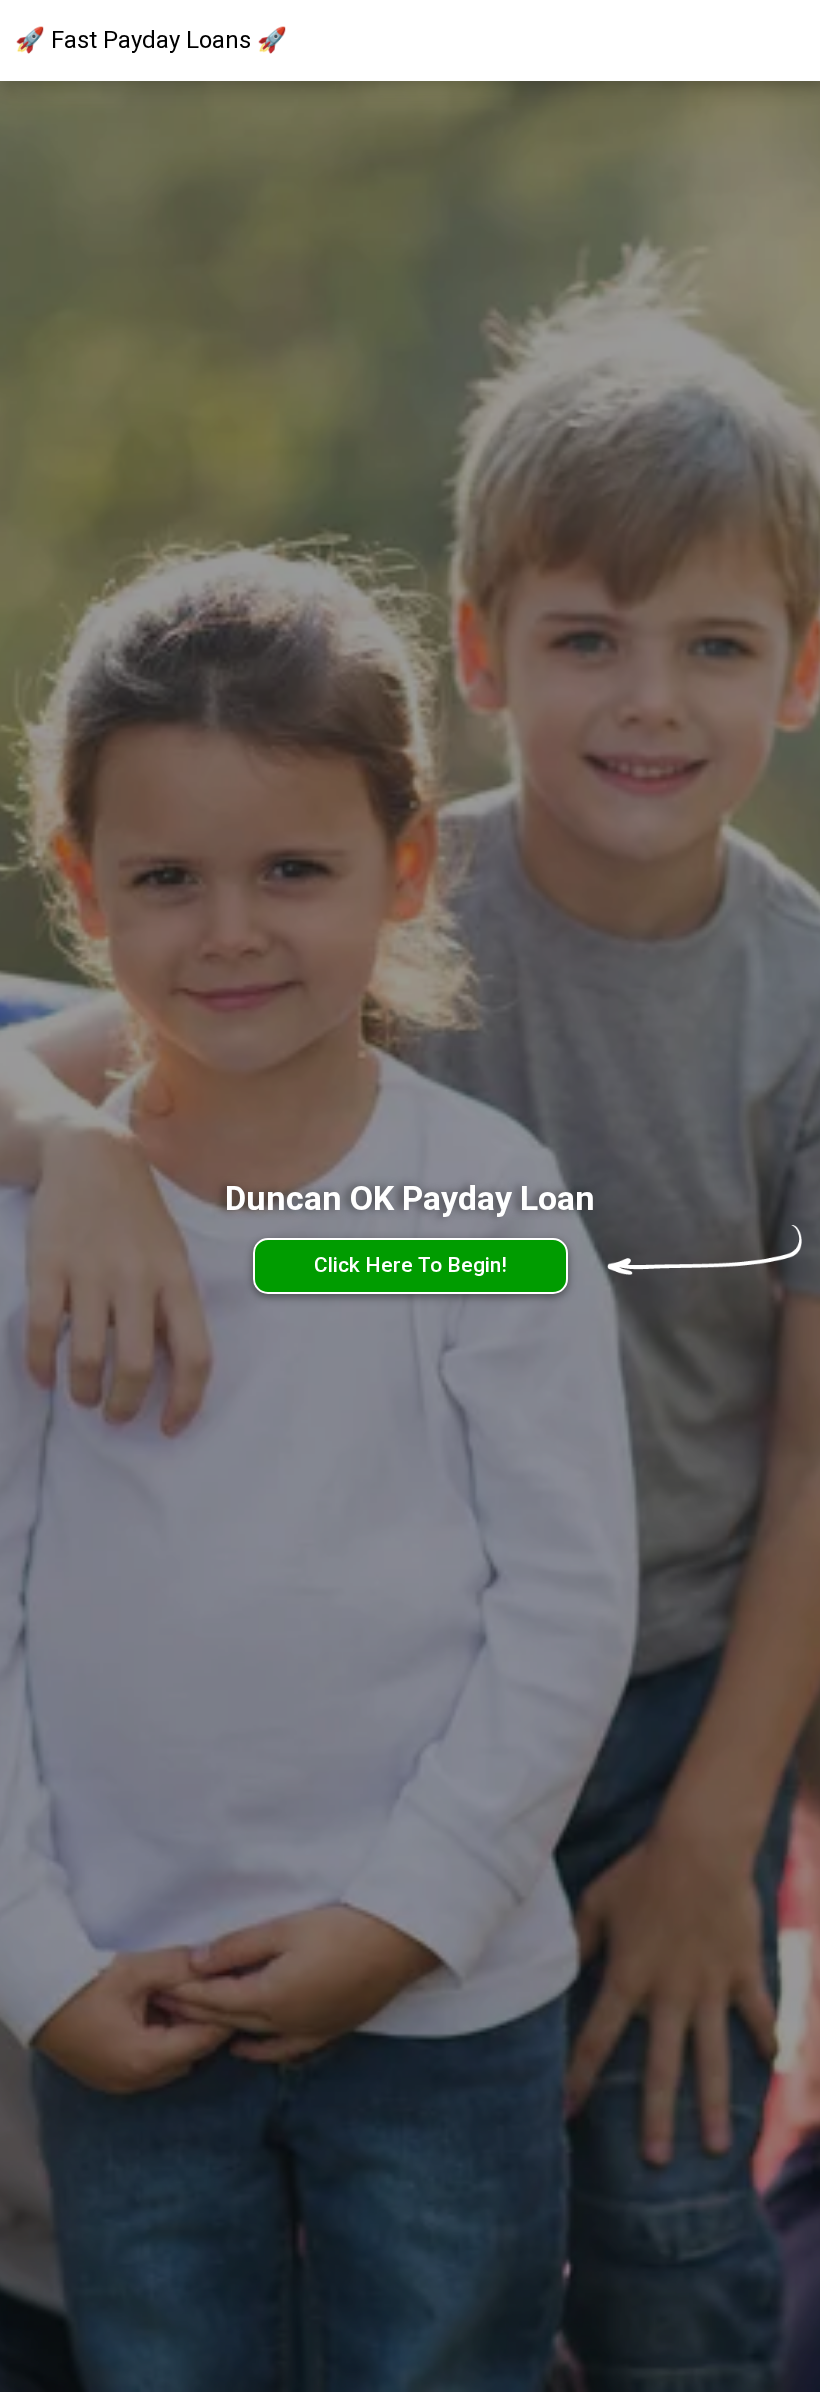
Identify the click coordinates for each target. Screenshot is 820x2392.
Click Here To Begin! (410, 1265)
